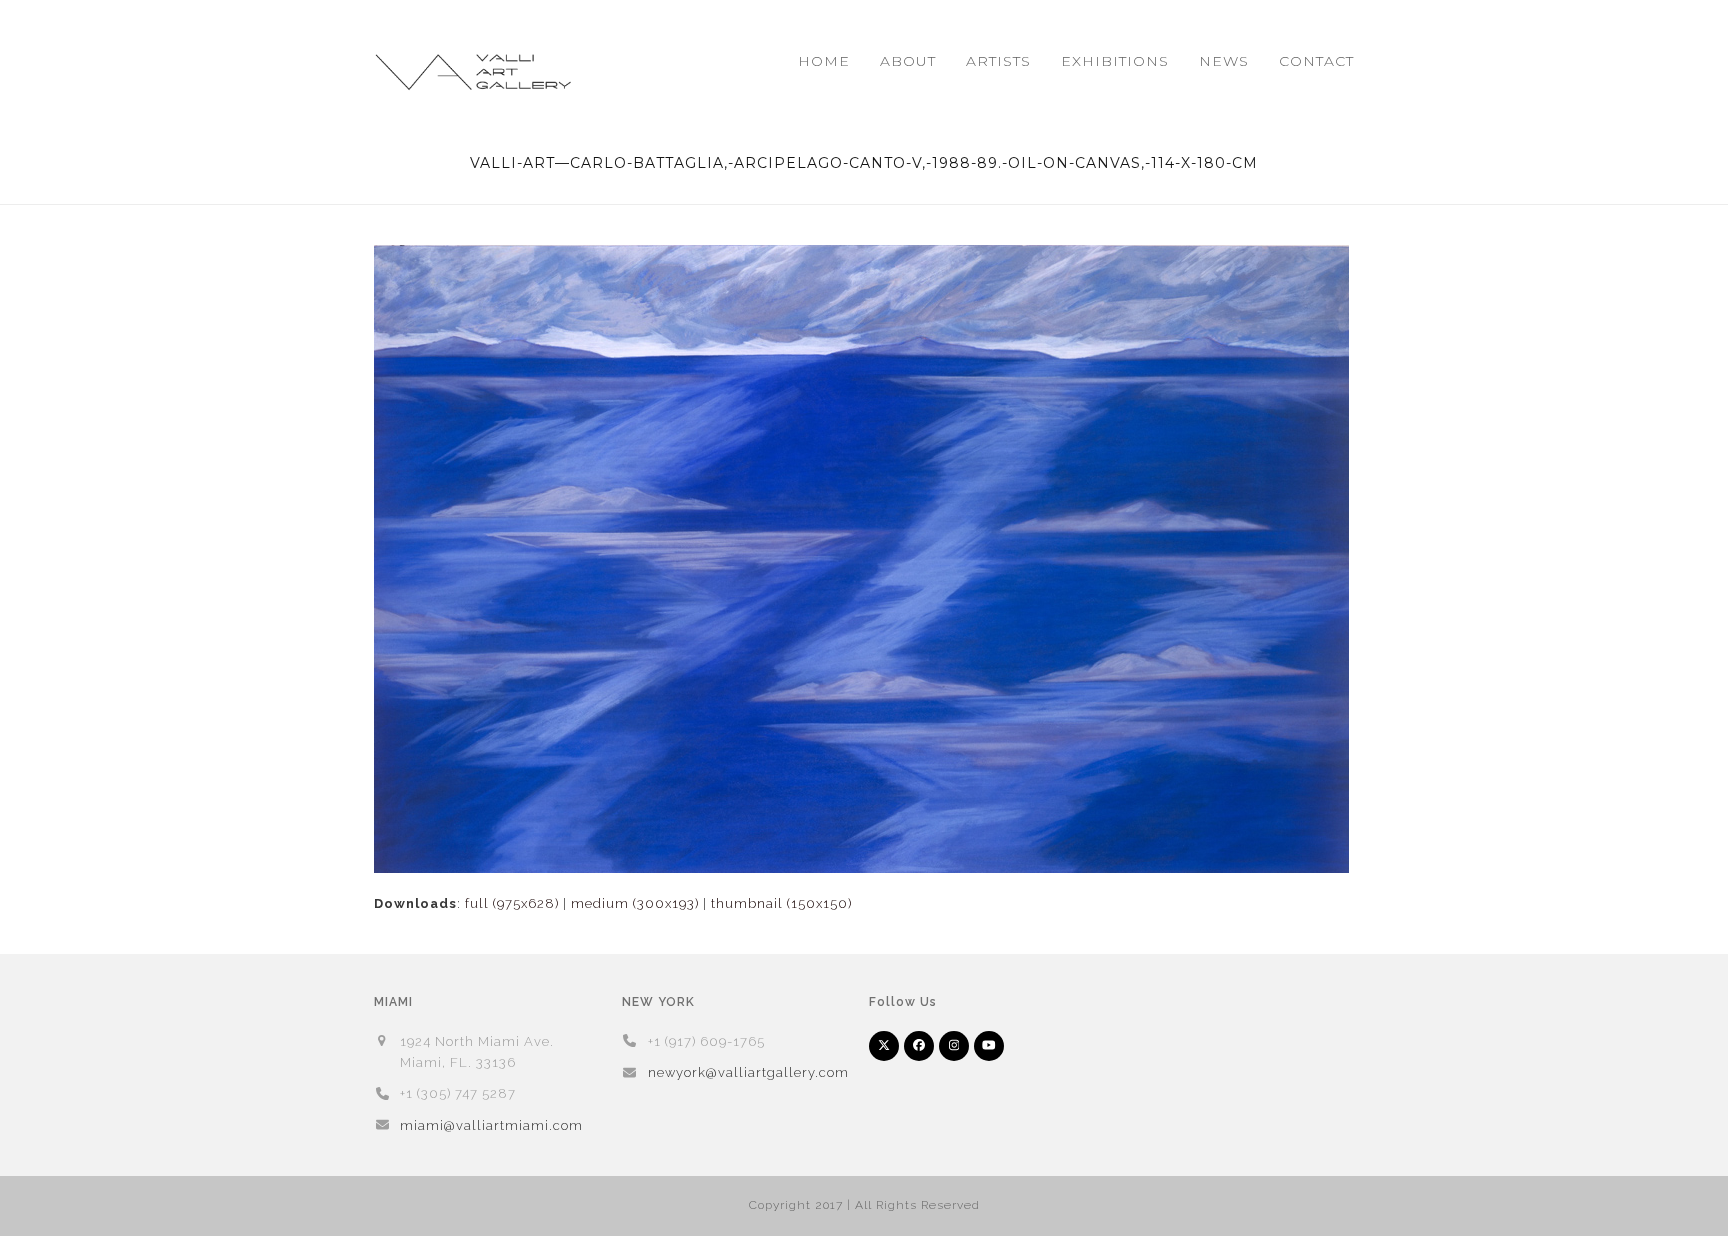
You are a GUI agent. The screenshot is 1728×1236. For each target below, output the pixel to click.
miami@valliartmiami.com (491, 1125)
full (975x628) (512, 903)
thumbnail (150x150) (781, 903)
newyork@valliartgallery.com (748, 1072)
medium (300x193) (635, 903)
